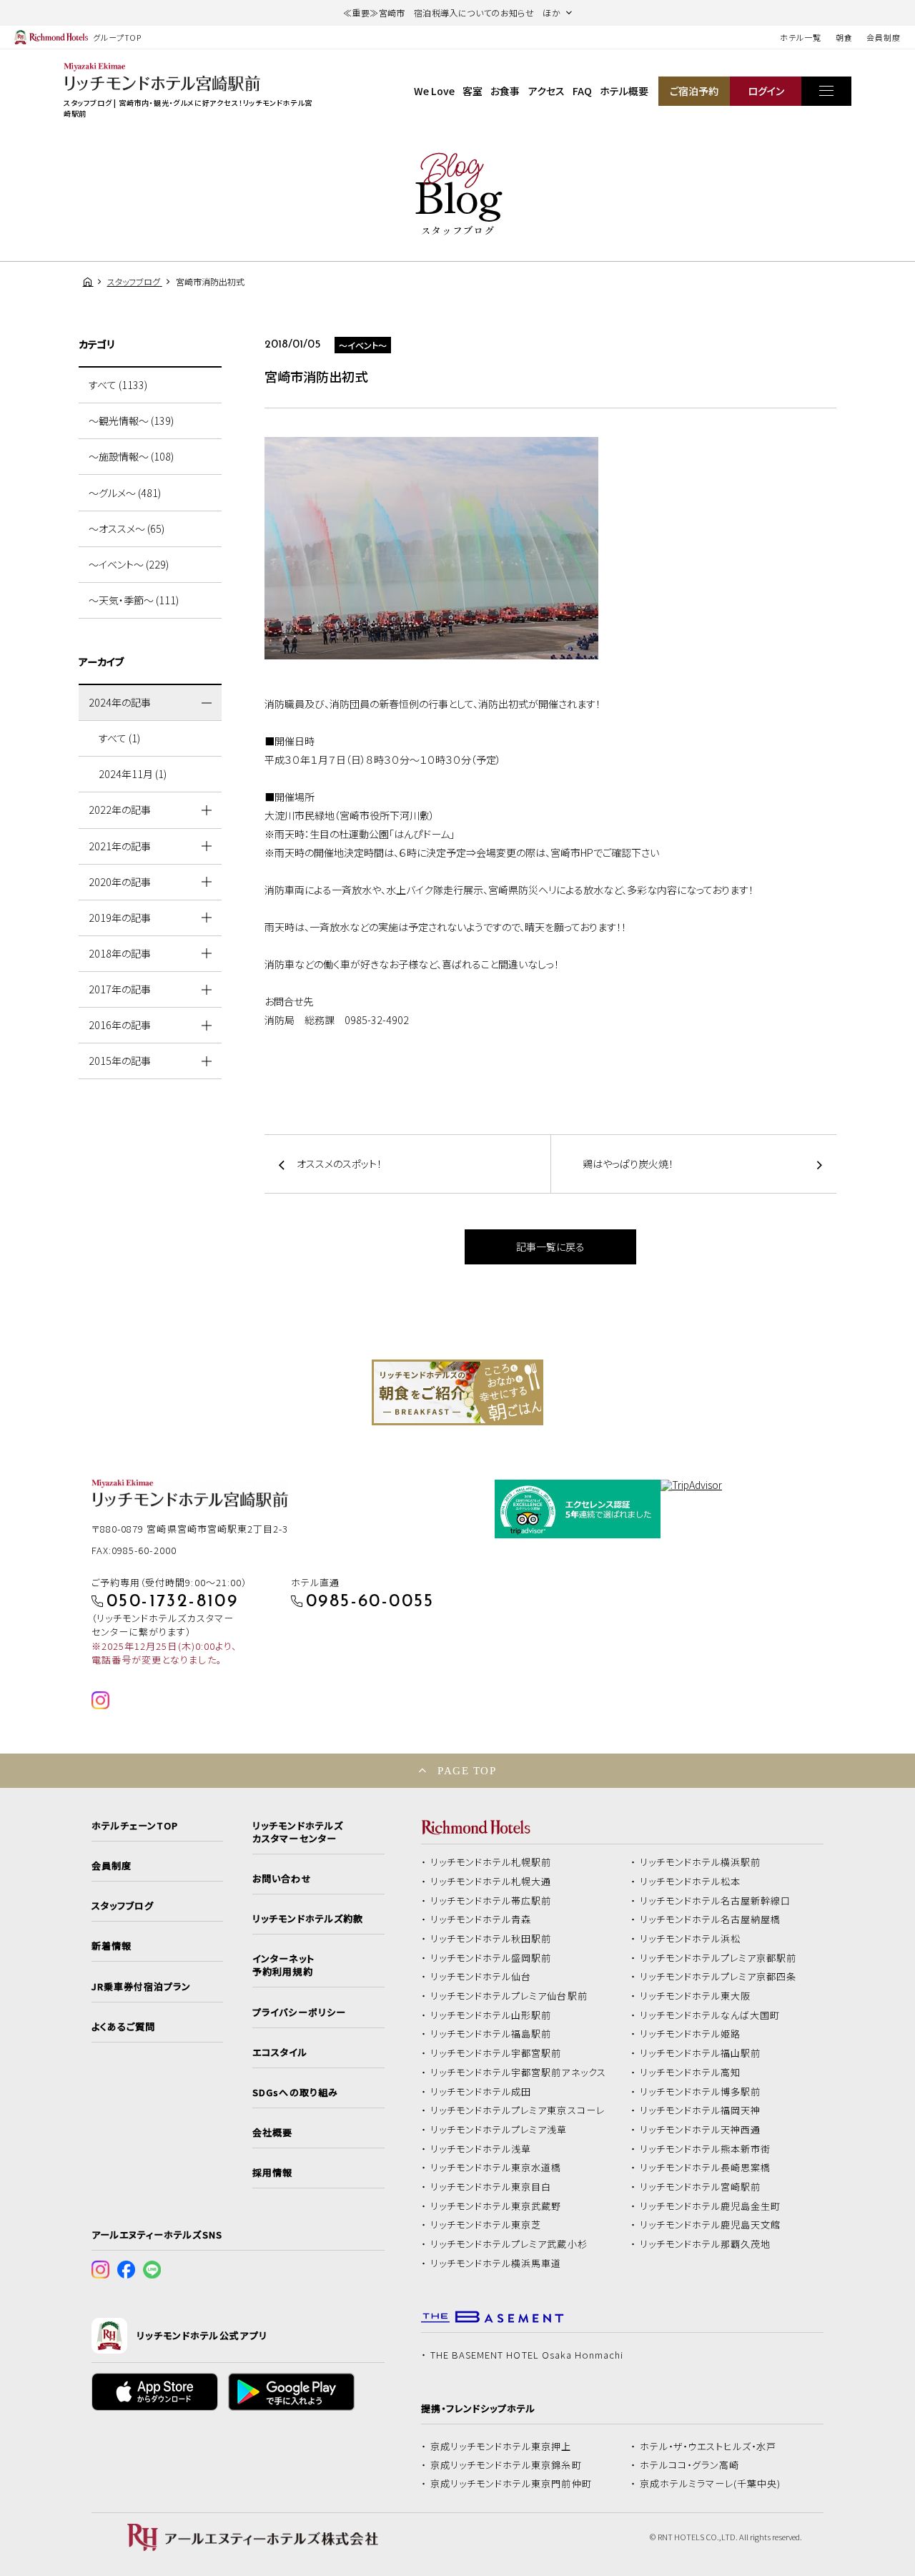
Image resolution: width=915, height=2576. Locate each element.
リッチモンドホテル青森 (481, 1919)
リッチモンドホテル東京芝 (486, 2225)
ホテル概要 (624, 91)
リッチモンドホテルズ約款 (308, 1919)
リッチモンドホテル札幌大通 (491, 1882)
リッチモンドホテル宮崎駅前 (701, 2187)
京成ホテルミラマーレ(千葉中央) (711, 2484)
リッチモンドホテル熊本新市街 (706, 2149)
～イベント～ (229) (129, 564)
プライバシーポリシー (299, 2012)
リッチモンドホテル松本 (691, 1882)
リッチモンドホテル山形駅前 (491, 2015)
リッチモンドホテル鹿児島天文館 (711, 2225)
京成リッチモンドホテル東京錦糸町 (506, 2465)
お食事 (505, 91)
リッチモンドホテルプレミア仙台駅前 (509, 1996)
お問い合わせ (282, 1879)
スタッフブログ (123, 1906)
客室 (473, 91)
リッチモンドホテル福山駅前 (701, 2053)
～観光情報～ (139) (131, 421)
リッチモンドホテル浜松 (691, 1939)
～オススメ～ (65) (127, 529)
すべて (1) (119, 738)
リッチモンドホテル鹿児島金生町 (711, 2206)
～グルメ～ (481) (125, 493)
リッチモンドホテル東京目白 (491, 2187)
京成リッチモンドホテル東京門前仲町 (511, 2484)
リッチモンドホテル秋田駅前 (491, 1939)
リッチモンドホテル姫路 (691, 2034)
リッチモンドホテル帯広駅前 (491, 1901)
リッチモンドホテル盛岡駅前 (491, 1958)
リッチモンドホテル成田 (481, 2092)
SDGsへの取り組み (295, 2093)
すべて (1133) (118, 385)
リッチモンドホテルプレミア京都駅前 (718, 1958)
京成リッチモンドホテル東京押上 (501, 2447)
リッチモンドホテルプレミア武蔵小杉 (509, 2244)
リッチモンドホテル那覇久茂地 (706, 2244)
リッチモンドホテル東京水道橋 (496, 2168)
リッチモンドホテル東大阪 (696, 1996)
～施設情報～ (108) (131, 456)
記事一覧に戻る (550, 1247)
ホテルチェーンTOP (135, 1826)
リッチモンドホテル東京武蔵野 (496, 2206)
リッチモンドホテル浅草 (481, 2149)
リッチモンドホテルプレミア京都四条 (718, 1977)
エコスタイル (280, 2053)
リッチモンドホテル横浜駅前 (701, 1862)
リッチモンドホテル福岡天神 (701, 2110)
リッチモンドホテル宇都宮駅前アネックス (518, 2073)
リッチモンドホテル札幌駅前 (491, 1862)
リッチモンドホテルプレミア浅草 (499, 2130)
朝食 (844, 37)
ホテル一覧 (800, 37)
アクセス (546, 91)
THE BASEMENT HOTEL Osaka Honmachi (527, 2355)
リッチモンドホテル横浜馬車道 (496, 2263)
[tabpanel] (457, 1392)
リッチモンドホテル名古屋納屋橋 (711, 1919)
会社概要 (272, 2133)
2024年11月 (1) (133, 774)
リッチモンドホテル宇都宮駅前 (496, 2053)
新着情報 (112, 1946)
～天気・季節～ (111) (134, 600)
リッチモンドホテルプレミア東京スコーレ (518, 2110)
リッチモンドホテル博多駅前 (701, 2092)
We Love (434, 91)
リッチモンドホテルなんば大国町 (710, 2015)
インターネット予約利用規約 (283, 1965)
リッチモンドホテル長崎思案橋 (706, 2168)
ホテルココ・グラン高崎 (690, 2465)
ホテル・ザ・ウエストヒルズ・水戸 (708, 2447)
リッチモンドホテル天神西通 (701, 2130)
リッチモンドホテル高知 (691, 2073)
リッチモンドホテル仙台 (481, 1977)
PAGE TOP (467, 1770)
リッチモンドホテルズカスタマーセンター (297, 1832)
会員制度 (884, 37)
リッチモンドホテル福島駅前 (491, 2034)
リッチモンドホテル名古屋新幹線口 (716, 1901)
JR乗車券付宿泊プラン (142, 1987)
